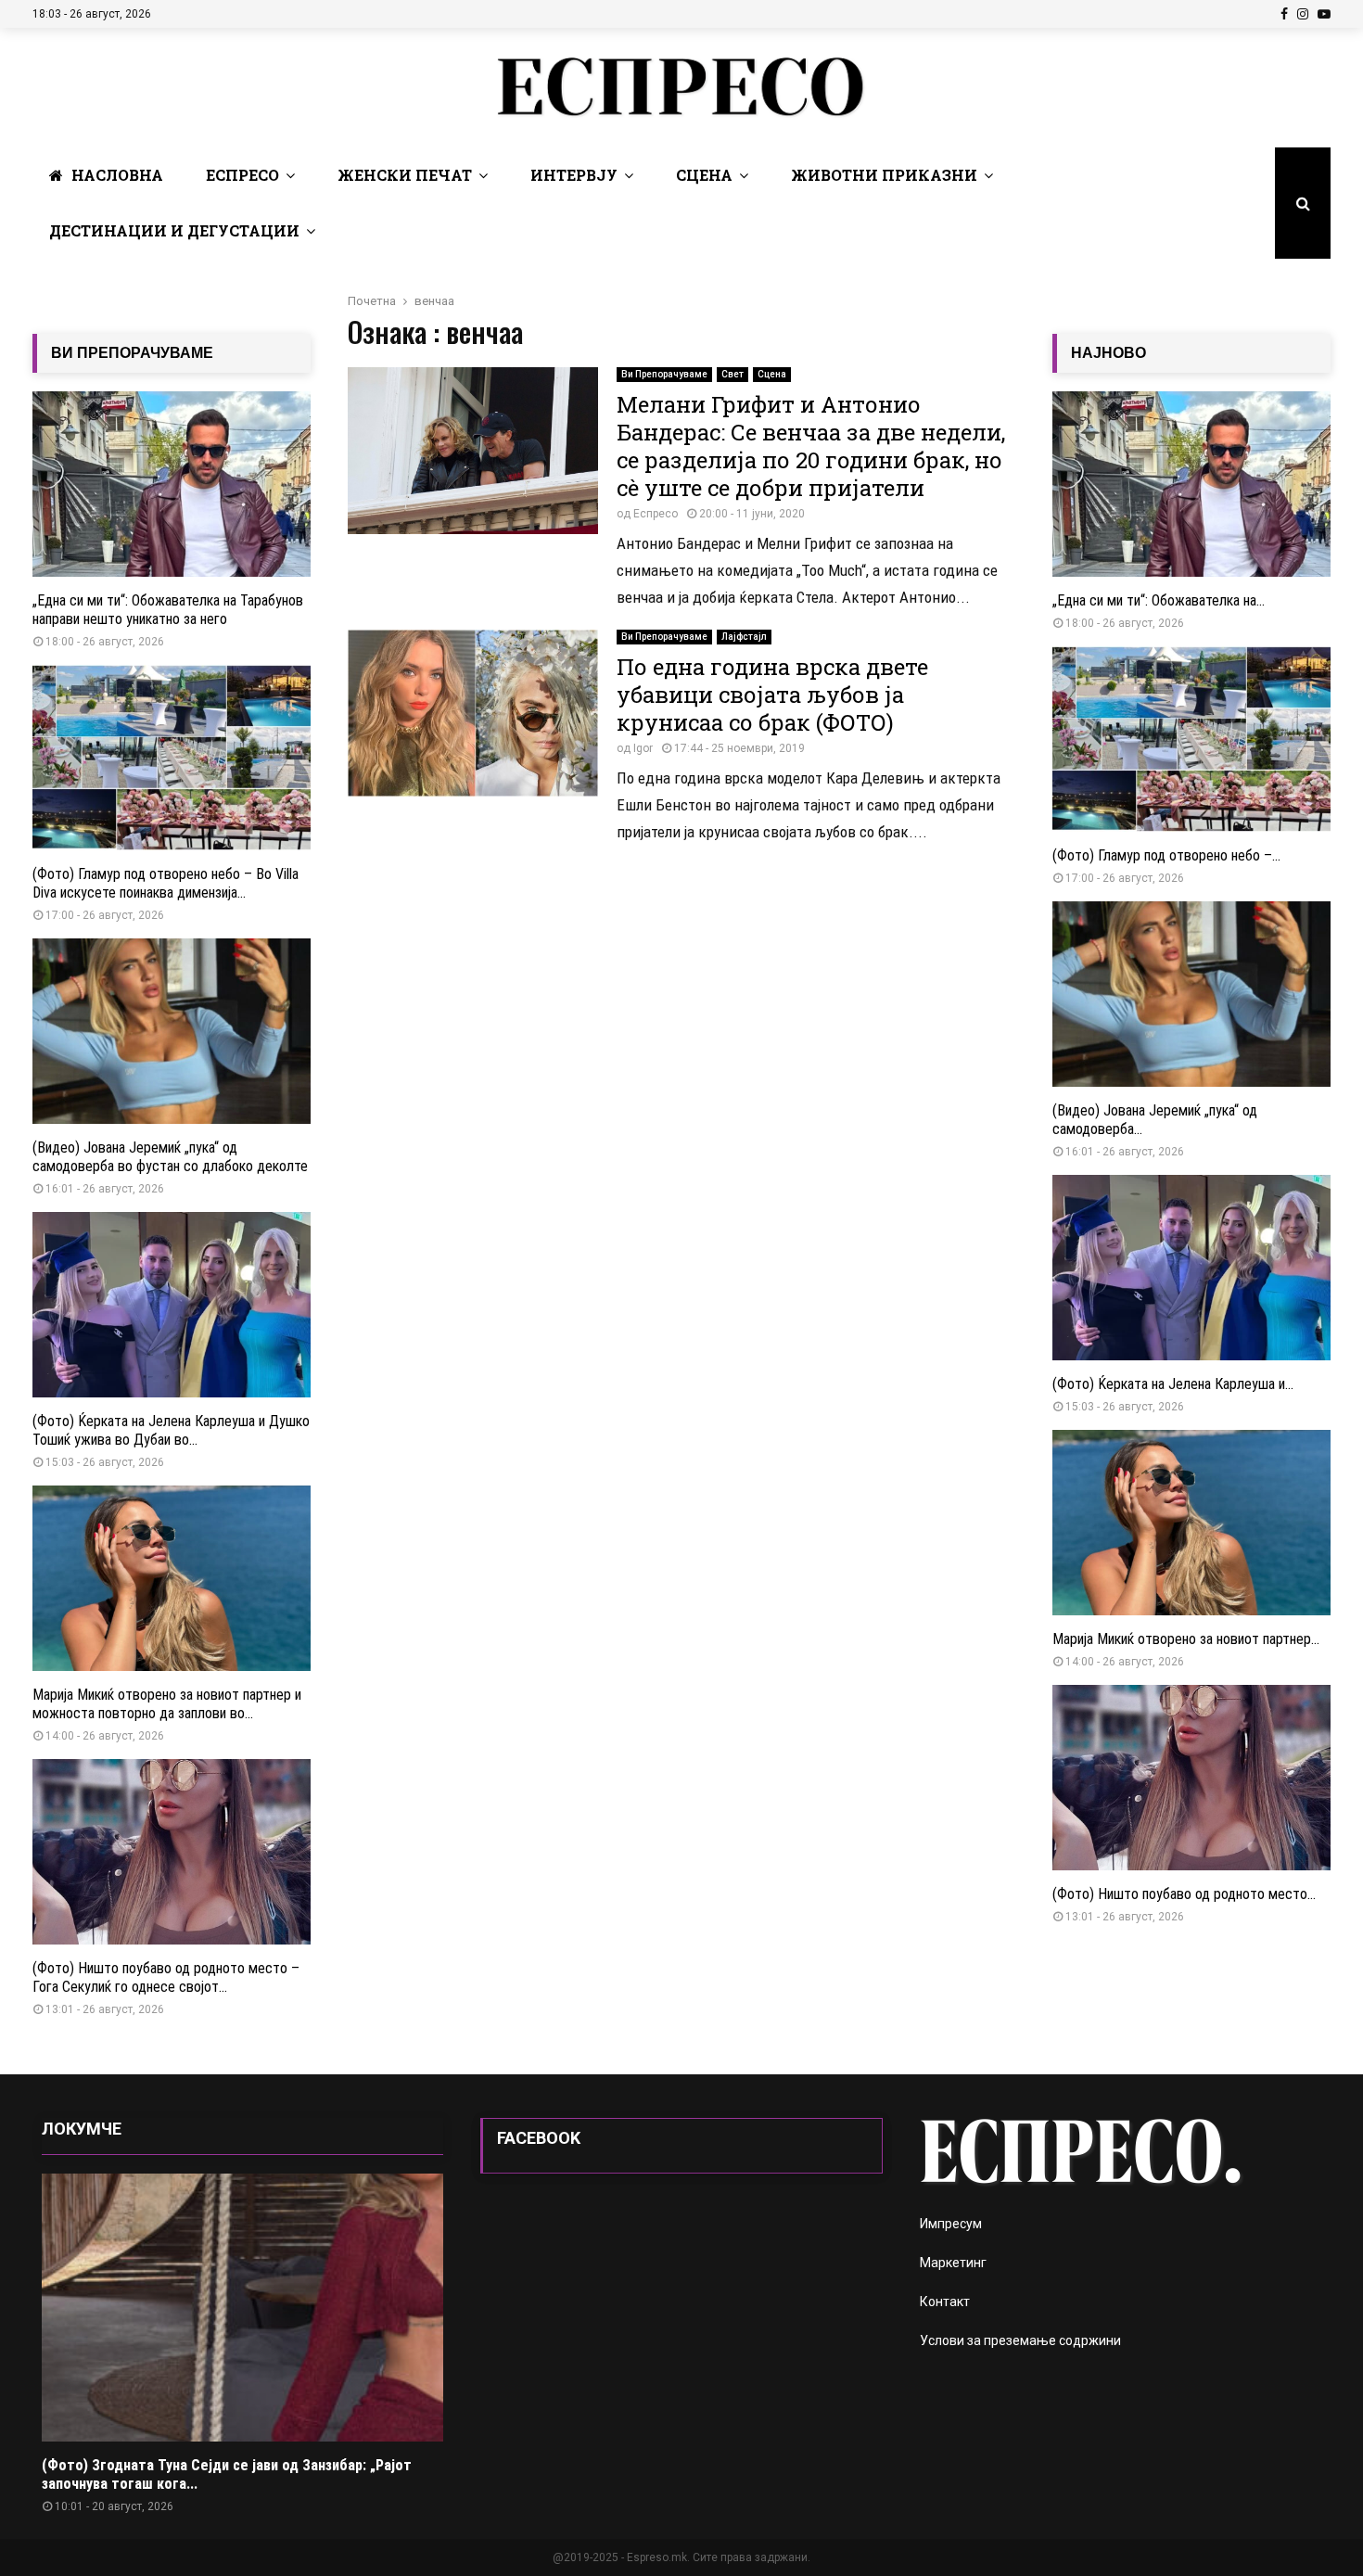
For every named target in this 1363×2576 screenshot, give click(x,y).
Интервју (574, 175)
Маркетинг (953, 2263)
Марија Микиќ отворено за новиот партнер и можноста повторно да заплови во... (167, 1704)
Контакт (945, 2302)
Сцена (704, 175)
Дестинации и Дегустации (174, 230)
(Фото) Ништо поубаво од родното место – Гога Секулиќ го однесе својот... (166, 1977)
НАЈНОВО (1108, 353)
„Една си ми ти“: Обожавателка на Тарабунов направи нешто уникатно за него (168, 610)
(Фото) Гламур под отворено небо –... (1166, 855)
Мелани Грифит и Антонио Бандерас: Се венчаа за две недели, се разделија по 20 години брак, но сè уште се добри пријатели (811, 446)
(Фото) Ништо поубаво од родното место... (1184, 1894)
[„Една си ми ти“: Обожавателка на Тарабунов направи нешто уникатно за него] (172, 484)
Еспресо (242, 175)
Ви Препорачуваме (664, 374)
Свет (732, 374)
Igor (643, 748)
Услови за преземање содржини (1020, 2340)
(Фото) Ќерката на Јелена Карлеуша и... (1173, 1384)
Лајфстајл (744, 637)
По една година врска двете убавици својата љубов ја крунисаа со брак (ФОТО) (772, 695)
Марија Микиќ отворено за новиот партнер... (1186, 1639)
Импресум (951, 2224)
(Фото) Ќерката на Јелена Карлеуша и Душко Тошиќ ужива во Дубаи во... (171, 1430)
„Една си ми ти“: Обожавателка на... (1159, 600)
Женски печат (405, 175)
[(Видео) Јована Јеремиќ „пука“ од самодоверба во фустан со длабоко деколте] (172, 1031)
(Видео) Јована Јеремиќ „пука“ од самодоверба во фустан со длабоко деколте (170, 1157)
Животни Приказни (884, 175)
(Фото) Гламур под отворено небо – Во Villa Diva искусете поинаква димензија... (166, 883)
